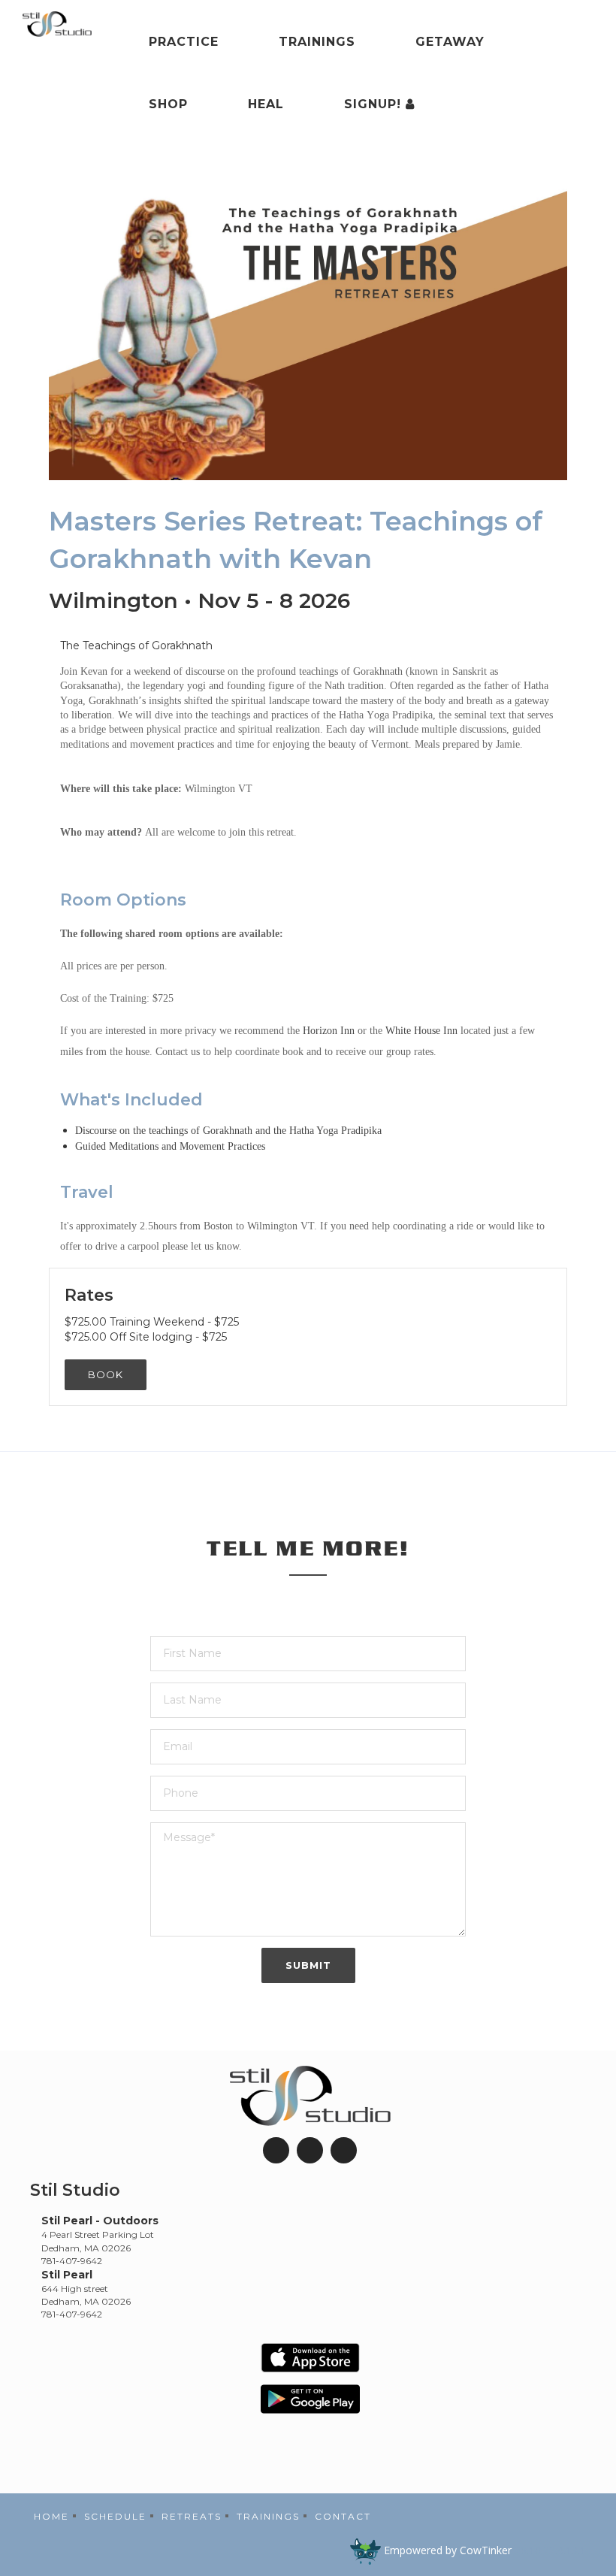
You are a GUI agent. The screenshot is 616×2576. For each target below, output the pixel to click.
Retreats (192, 2516)
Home (51, 2516)
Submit (308, 1965)
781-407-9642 (72, 2261)
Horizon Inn (329, 1031)
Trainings (317, 42)
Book (106, 1374)
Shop (168, 104)
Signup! (375, 104)
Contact (343, 2516)
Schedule (115, 2516)
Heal (266, 104)
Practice (184, 42)
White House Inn (421, 1031)
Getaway (450, 42)
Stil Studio (75, 2190)
